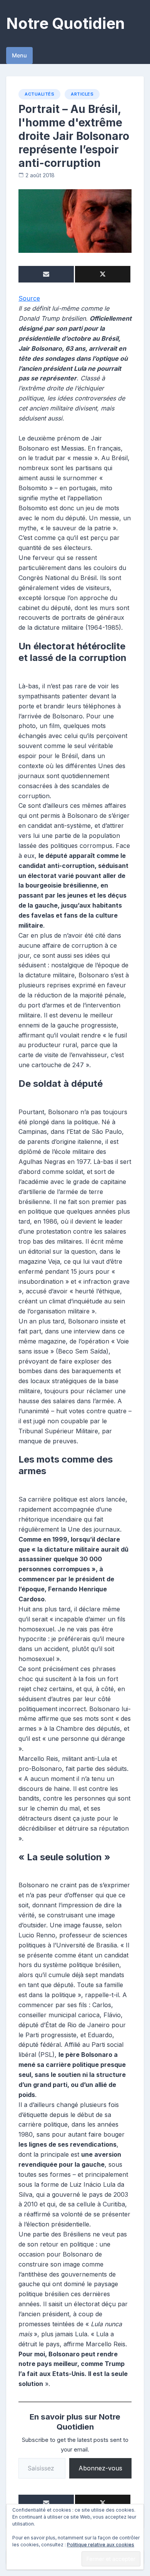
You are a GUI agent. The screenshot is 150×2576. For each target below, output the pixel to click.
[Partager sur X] (103, 274)
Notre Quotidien (65, 23)
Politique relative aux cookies (101, 2545)
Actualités (39, 94)
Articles (82, 94)
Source (29, 298)
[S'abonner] (46, 274)
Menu (19, 55)
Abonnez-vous (100, 2468)
